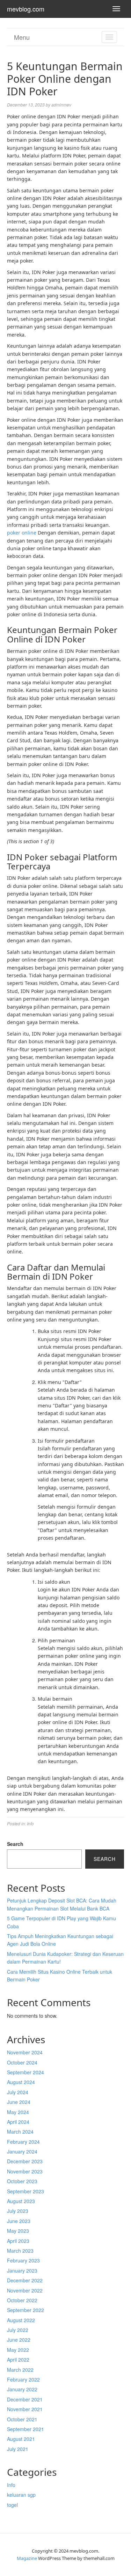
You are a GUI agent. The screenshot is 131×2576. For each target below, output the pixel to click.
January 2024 (22, 2151)
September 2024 (26, 2072)
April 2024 (18, 2122)
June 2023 (19, 2221)
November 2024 (25, 2052)
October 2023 (22, 2181)
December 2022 (25, 2280)
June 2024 (19, 2102)
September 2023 (26, 2191)
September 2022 (26, 2310)
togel (12, 2505)
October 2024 (22, 2062)
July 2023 (18, 2211)
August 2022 (21, 2320)
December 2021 (25, 2399)
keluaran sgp (21, 2495)
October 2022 (22, 2300)
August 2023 (21, 2201)
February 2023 (23, 2260)
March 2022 (20, 2370)
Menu (22, 37)
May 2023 (18, 2231)
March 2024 (20, 2132)
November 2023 (25, 2171)
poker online (22, 533)
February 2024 (23, 2142)
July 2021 (18, 2449)
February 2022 (23, 2379)
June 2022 (19, 2340)
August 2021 (21, 2439)
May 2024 (18, 2112)
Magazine (27, 2558)
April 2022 (18, 2360)
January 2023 (22, 2270)
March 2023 (20, 2251)
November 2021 (25, 2409)
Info (30, 1823)
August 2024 (21, 2082)
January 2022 (22, 2389)
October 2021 (22, 2419)
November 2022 (25, 2290)
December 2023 (25, 2161)
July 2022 (18, 2330)
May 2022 (18, 2350)
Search (15, 1844)
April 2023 (18, 2241)
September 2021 (26, 2429)
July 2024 (18, 2092)
